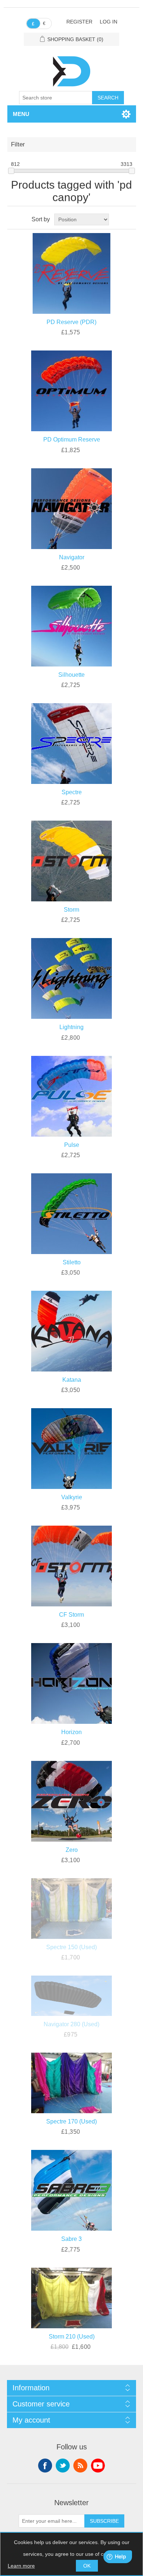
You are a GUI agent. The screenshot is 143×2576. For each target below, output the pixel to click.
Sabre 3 (71, 2239)
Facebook (45, 2466)
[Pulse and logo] (72, 1095)
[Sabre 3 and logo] (72, 2189)
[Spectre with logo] (72, 742)
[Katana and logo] (72, 1330)
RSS (80, 2466)
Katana (72, 1380)
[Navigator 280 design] (72, 1994)
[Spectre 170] (72, 2082)
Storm (71, 910)
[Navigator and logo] (72, 507)
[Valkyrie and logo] (72, 1447)
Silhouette (71, 675)
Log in (109, 22)
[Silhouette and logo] (72, 625)
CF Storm (71, 1615)
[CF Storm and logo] (72, 1565)
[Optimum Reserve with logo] (72, 390)
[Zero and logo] (72, 1800)
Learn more (21, 2566)
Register (79, 22)
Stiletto (72, 1262)
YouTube (98, 2466)
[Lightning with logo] (72, 977)
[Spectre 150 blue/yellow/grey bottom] (72, 1907)
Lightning (71, 1027)
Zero (72, 1850)
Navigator (72, 557)
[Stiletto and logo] (72, 1212)
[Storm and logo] (72, 860)
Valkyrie (72, 1497)
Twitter (63, 2466)
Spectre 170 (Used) (71, 2121)
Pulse (72, 1145)
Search (108, 98)
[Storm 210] (72, 2297)
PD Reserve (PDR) (71, 322)
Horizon (71, 1732)
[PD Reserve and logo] (72, 272)
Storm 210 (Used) (72, 2337)
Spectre (72, 792)
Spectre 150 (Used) (71, 1947)
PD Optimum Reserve (72, 439)
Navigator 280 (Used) (71, 2024)
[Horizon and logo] (72, 1682)
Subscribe (104, 2521)
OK (87, 2566)
